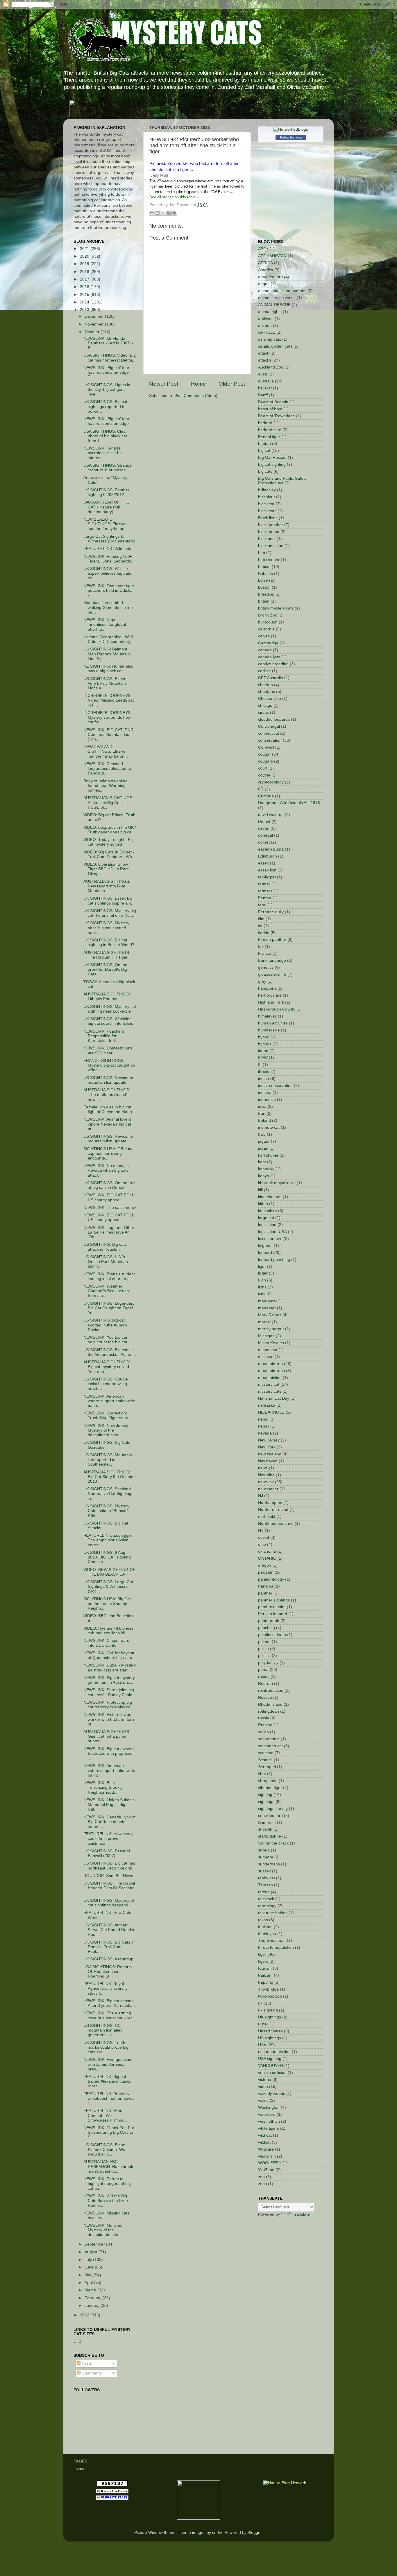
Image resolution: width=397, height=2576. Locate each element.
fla (260, 926)
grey (262, 981)
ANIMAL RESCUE (274, 305)
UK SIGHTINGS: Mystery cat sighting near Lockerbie (110, 1009)
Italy (262, 1134)
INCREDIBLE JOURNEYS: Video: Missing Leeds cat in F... (109, 700)
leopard (265, 1253)
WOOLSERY (270, 2163)
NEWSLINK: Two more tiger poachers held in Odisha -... (109, 590)
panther (265, 1593)
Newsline (266, 1475)
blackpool (267, 539)
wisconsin (267, 2156)
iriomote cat (269, 1127)
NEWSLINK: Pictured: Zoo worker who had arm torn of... (109, 1719)
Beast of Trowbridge (277, 416)
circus (263, 712)
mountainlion (270, 1378)
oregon (265, 1565)
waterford (267, 2114)
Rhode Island (270, 1704)
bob (262, 553)
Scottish (265, 1760)
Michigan (266, 1336)
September (95, 2244)
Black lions (268, 518)
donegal (265, 835)
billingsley (267, 490)
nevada (265, 1433)
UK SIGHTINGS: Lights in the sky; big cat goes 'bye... (107, 390)
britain (264, 601)
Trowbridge (268, 1989)
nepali (264, 1426)
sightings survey (273, 1809)
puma (263, 1670)
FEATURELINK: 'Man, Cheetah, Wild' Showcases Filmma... (105, 2115)
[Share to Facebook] (169, 213)
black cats (267, 511)
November (95, 324)
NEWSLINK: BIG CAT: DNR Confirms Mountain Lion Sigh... (108, 735)
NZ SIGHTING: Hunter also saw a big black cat (108, 669)
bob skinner (269, 560)
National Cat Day (274, 1398)
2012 (85, 2315)
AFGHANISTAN (272, 256)
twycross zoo (270, 1996)
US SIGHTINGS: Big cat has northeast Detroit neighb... (110, 1866)
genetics (266, 967)
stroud (264, 1850)
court (263, 768)
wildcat (264, 2142)
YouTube (266, 2170)
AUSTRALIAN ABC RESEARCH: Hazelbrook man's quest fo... (108, 2166)
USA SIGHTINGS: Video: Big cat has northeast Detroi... (110, 358)
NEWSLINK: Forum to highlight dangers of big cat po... (107, 2184)
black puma (269, 532)
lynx (262, 1294)
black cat (266, 504)
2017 (85, 279)
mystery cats (270, 1391)
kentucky (266, 1169)
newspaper (268, 1489)
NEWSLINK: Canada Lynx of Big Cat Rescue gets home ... (109, 1822)
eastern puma (271, 849)
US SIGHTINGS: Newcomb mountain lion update (108, 1080)
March (91, 2290)
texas (263, 1920)
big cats (265, 471)
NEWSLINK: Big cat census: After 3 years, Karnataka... (110, 2003)
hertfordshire (270, 995)
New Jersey (269, 1440)
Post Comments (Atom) (196, 396)
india (262, 1079)
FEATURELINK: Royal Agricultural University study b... (105, 1988)
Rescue (265, 1697)
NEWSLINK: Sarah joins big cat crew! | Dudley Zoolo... (110, 1692)
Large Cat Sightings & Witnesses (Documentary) (109, 539)
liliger (263, 1273)
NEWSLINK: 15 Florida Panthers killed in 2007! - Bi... (108, 343)
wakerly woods (272, 2094)
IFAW (263, 1058)
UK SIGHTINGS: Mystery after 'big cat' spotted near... (106, 928)
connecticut (269, 733)
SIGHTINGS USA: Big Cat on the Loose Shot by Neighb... (107, 1604)
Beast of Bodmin (273, 402)
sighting (265, 1795)
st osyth (265, 1829)
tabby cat (267, 1878)
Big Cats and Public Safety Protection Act (282, 481)
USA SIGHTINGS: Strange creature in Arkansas (108, 468)
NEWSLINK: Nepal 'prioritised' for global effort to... (105, 624)
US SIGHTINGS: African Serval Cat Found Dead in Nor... (109, 1930)
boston (264, 587)
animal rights (270, 312)
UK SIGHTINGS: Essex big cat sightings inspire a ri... (109, 901)
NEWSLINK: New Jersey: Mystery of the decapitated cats (106, 1430)
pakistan (266, 1572)
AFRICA (265, 263)
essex (263, 863)
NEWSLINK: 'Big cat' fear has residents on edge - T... (107, 372)
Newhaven (268, 1461)
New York (267, 1447)
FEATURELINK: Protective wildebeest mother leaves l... (109, 2098)
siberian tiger (270, 1788)
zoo (261, 2177)
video (263, 2087)
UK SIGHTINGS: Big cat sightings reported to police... (105, 406)
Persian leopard (273, 1614)
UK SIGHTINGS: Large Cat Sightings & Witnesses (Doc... (108, 1587)
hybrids (265, 1044)
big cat (264, 451)
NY (261, 1530)
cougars (265, 761)
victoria (265, 2080)
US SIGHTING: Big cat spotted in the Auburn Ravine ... (105, 1325)
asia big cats (270, 339)
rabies (264, 1677)
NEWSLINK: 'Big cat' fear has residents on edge (106, 421)
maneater (267, 1308)
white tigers (269, 2128)
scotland (266, 1753)
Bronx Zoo (268, 615)
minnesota (268, 1350)
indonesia (267, 1100)
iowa (262, 1107)
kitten (263, 1204)
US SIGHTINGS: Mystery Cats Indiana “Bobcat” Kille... (106, 1511)
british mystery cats (276, 608)
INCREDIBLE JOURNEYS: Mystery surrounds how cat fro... (108, 717)
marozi (264, 1322)
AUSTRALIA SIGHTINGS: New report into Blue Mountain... (107, 886)
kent (262, 1162)
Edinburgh (268, 856)
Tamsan (265, 1885)
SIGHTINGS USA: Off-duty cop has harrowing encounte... (108, 1154)
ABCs (263, 249)
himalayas (267, 1016)
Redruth (265, 1684)
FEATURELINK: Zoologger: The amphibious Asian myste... (108, 1540)
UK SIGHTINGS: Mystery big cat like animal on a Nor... (110, 913)
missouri (266, 1357)
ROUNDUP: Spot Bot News (108, 1876)
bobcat (264, 567)
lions (262, 1287)
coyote (264, 775)
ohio (262, 1544)
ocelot (264, 1537)
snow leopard (270, 1816)
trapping (266, 1982)
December (95, 316)
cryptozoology (271, 782)
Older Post (232, 384)
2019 (85, 264)
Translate (301, 2214)
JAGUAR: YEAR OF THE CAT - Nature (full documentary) (106, 507)
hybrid (264, 1037)
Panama (266, 1586)
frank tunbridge (272, 960)
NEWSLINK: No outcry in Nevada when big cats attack (106, 1170)
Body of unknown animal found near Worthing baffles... (106, 786)
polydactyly (268, 1663)
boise (263, 580)
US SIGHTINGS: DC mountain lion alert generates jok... (103, 2030)
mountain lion (270, 1364)
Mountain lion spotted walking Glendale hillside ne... (108, 607)
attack (264, 353)
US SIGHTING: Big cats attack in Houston (105, 1247)
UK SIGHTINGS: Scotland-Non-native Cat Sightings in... (108, 1494)
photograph (269, 1621)
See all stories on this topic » (175, 197)
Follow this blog (291, 137)
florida (264, 933)
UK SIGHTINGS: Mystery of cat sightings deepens (109, 1903)
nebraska (267, 1405)
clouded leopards (274, 719)
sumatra (266, 1857)
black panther (271, 525)
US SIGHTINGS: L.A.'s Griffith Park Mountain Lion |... (106, 1262)
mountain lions (271, 1371)
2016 (85, 287)
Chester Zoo (270, 699)
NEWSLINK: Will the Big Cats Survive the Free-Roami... (106, 2201)
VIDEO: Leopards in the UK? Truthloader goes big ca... (110, 830)
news (263, 1468)
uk (260, 2003)
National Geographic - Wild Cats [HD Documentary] (108, 639)
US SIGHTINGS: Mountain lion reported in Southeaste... (108, 1460)
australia (266, 381)
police (263, 1649)
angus (264, 284)
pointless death (272, 1635)
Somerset (267, 1823)
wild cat (265, 2135)
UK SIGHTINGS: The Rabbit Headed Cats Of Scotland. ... (110, 1888)
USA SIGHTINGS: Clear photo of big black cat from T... (105, 436)
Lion (262, 1280)
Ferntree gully (271, 912)
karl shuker (268, 1155)
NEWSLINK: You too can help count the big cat (106, 1340)
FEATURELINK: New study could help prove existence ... (108, 1839)
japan (263, 1148)
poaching (267, 1628)
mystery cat (269, 1384)
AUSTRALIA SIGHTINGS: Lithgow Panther (107, 996)
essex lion (267, 870)
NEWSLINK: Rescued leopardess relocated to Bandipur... (107, 769)
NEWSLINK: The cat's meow (110, 1208)
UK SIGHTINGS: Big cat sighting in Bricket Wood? (109, 942)
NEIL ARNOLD (271, 1412)
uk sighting (268, 2010)
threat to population (276, 1947)
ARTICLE (267, 332)
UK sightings (270, 2017)
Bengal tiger (269, 437)
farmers (265, 891)
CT (261, 789)
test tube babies (273, 1913)
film (261, 919)
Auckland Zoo (271, 367)
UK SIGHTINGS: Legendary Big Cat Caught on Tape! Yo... (109, 1308)
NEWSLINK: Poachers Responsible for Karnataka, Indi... (104, 1036)
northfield (267, 1517)
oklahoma (267, 1551)
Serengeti (267, 1767)
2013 (85, 310)
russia (264, 1718)
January (93, 2306)
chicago (265, 705)
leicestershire (270, 1239)
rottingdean (269, 1711)
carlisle (264, 671)
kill (260, 1190)
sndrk (217, 2533)
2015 (85, 295)
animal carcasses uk (277, 298)
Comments (91, 2373)
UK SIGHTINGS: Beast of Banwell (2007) (107, 1853)
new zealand (270, 1454)
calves (264, 636)
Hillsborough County (277, 1009)
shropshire (268, 1781)
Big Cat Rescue (272, 458)
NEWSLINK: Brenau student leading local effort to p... (109, 1276)
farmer (264, 884)
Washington (269, 2107)
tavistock (266, 1899)
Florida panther (272, 940)
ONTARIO (267, 1558)
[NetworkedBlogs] (291, 129)
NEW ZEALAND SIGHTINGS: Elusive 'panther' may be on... (106, 524)
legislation (267, 1225)
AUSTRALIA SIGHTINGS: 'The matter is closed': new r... (107, 1095)
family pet (267, 877)
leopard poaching (274, 1260)
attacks (265, 360)
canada (265, 650)
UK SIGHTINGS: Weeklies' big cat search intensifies (108, 1021)
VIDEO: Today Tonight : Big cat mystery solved (109, 842)
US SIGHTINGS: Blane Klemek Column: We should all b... (104, 2150)
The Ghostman (272, 1940)
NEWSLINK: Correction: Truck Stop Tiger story (106, 1415)
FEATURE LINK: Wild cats (107, 549)
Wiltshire (266, 2149)
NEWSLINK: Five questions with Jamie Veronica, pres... (108, 2064)
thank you (267, 1934)
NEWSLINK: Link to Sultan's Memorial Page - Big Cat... (109, 1805)
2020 (85, 256)
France (265, 953)
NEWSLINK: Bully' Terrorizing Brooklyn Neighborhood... (104, 1787)
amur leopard (270, 277)
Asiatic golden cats (275, 346)
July (89, 2260)
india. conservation (275, 1086)
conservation (270, 740)
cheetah (265, 685)
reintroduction (271, 1690)
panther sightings (274, 1600)
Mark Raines (270, 1315)
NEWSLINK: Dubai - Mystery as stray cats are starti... (110, 1668)
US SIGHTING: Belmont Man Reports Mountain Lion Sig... (107, 654)
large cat (266, 1218)
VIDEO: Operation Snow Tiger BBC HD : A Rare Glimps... (106, 869)
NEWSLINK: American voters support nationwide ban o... (109, 1401)
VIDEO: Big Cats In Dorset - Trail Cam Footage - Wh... (109, 854)
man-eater (268, 1301)
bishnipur (267, 497)
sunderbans (269, 1864)
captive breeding (273, 664)
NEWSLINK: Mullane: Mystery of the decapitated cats (103, 2230)
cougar (264, 754)
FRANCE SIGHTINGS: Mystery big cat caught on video (109, 1065)
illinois (264, 1072)
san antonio (269, 1739)
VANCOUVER (271, 2066)
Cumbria (266, 796)
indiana (265, 1093)
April (89, 2283)
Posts (86, 2363)
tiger (262, 1954)
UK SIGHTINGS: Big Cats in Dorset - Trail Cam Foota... (109, 1947)
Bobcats (265, 574)
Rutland (265, 1725)
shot (262, 1774)
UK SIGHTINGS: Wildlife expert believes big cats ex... (107, 573)
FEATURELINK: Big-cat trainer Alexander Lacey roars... (107, 2081)
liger (262, 1267)
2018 (85, 272)
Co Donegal (269, 726)
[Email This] (152, 213)
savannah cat (270, 1746)
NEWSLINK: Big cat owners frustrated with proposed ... (109, 1753)
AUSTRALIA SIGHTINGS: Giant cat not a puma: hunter (107, 1736)
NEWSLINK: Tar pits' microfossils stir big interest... (103, 453)
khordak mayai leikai (277, 1183)
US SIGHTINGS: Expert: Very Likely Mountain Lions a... (106, 683)
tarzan (264, 1892)
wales (263, 2100)
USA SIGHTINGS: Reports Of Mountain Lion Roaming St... (108, 1972)
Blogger (255, 2533)
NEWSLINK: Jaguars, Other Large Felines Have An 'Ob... (109, 1232)
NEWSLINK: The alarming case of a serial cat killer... (109, 2015)
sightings (266, 1802)
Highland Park (271, 1002)
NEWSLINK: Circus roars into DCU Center (106, 1643)
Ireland (264, 1120)
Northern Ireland (273, 1510)
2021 (85, 249)
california (266, 629)
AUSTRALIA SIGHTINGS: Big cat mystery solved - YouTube (108, 1367)
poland (264, 1642)
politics (264, 1656)
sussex (264, 1871)
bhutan (264, 444)
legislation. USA (272, 1232)
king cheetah (270, 1197)
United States (270, 2031)
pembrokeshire (272, 1607)
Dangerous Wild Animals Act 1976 (289, 803)
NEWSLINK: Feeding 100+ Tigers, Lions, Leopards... (109, 559)
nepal (263, 1419)
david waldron (271, 815)
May (89, 2275)
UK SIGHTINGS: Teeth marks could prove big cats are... (106, 2047)
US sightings (270, 2038)
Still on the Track (273, 1843)
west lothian (269, 2121)
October (93, 332)
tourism (265, 1968)
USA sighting (270, 2059)
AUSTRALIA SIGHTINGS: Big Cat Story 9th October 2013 (109, 1477)
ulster (263, 2024)
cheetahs (267, 692)
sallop (263, 1732)
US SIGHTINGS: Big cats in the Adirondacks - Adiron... (110, 1352)
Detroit (264, 822)
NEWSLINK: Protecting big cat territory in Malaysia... (109, 1705)
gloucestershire (272, 974)
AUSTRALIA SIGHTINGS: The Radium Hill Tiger (107, 955)
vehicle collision (272, 2073)
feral (262, 905)
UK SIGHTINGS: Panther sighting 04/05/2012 (106, 492)
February (94, 2298)
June (90, 2267)
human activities (273, 1023)
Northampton (270, 1503)
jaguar (264, 1141)
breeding (266, 594)
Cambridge (268, 643)
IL (260, 1065)
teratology (267, 1906)
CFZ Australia (271, 678)
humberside (269, 1030)
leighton (265, 1246)
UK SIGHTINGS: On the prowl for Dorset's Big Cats (105, 969)
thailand (265, 1927)
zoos (262, 2184)
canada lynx (269, 657)
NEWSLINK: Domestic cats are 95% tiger (108, 1050)
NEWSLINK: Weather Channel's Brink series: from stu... (107, 1291)
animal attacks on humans (282, 291)
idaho (263, 1051)
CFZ (78, 2341)
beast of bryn (270, 409)
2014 (85, 302)
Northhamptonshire (276, 1524)
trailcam (265, 1975)
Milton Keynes (271, 1343)
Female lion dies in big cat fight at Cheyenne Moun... (109, 1109)
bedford (265, 423)
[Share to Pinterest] (174, 213)
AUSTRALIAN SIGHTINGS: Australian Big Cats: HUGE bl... (108, 802)
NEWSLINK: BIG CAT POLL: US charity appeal (109, 1197)
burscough (268, 622)
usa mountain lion (274, 2052)
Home (199, 384)
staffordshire (270, 1836)
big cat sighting (272, 464)
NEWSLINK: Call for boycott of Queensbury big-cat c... (109, 1655)
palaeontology (271, 1579)
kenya (264, 1176)
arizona (265, 326)
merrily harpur (271, 1329)
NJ (261, 1496)
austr (263, 374)
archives (266, 319)
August (92, 2252)
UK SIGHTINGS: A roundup (108, 1959)
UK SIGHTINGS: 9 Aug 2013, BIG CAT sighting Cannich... (107, 1557)
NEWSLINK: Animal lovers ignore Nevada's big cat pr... (107, 1124)
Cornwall (266, 747)
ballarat (265, 388)
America (266, 270)
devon (264, 828)
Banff (263, 395)
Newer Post (164, 384)
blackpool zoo (271, 546)
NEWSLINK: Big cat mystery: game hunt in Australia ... (110, 1680)
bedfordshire (270, 430)
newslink (266, 1482)
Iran (262, 1113)
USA (262, 2045)
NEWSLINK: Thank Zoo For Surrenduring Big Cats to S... (109, 2132)
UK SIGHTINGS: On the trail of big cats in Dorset (109, 1185)
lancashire (268, 1211)
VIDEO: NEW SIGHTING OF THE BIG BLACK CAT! (109, 1572)
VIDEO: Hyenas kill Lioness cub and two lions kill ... (108, 1631)
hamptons (267, 988)
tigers (263, 1961)
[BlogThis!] (158, 213)
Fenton (265, 898)
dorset (264, 842)
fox (261, 947)
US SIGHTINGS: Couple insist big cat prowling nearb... (106, 1384)
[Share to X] (163, 213)
